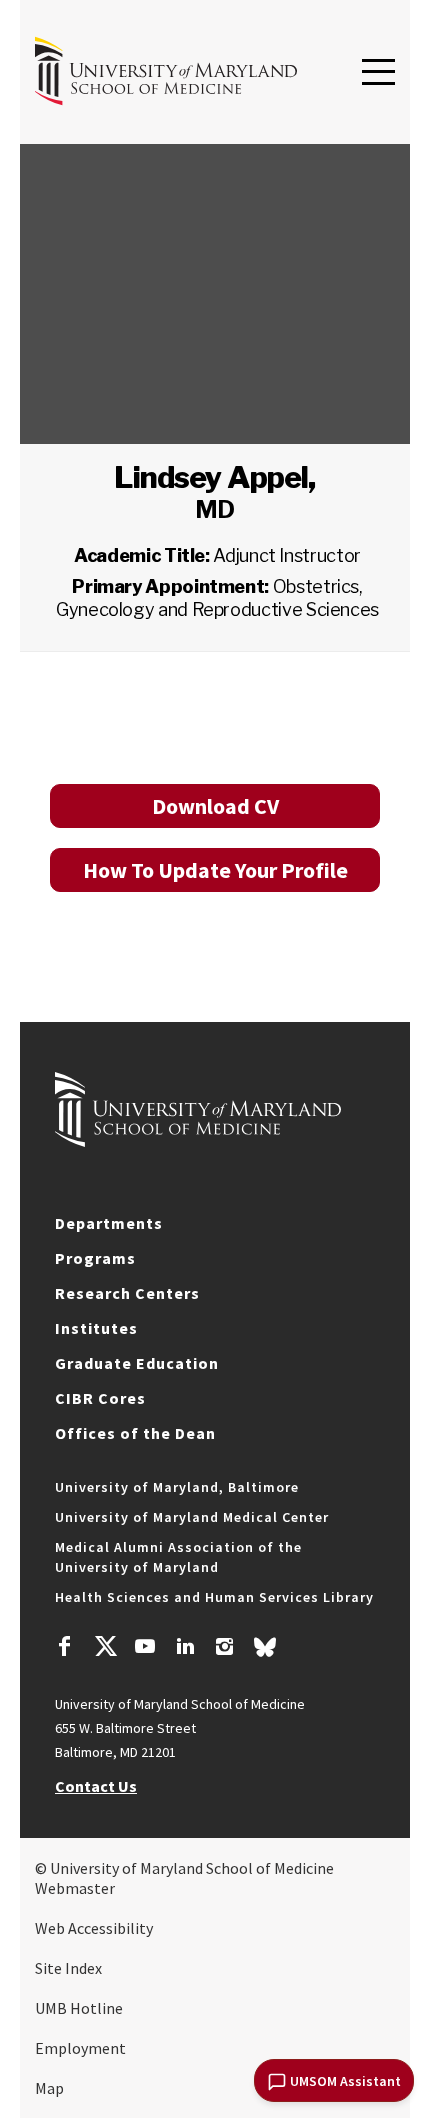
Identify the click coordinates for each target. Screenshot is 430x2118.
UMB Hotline (79, 2008)
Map (49, 2088)
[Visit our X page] (105, 1649)
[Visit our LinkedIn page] (185, 1649)
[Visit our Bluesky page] (265, 1652)
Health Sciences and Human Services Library (214, 1597)
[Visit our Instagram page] (224, 1649)
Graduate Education (137, 1363)
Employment (80, 2048)
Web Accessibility (94, 1928)
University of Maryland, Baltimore (177, 1487)
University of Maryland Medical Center (192, 1517)
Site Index (68, 1968)
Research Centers (127, 1293)
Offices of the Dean (135, 1433)
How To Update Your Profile (215, 870)
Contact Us (96, 1786)
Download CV (215, 806)
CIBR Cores (100, 1398)
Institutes (96, 1328)
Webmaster (75, 1888)
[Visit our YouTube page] (145, 1649)
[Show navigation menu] (378, 73)
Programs (95, 1258)
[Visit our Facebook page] (65, 1649)
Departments (109, 1223)
